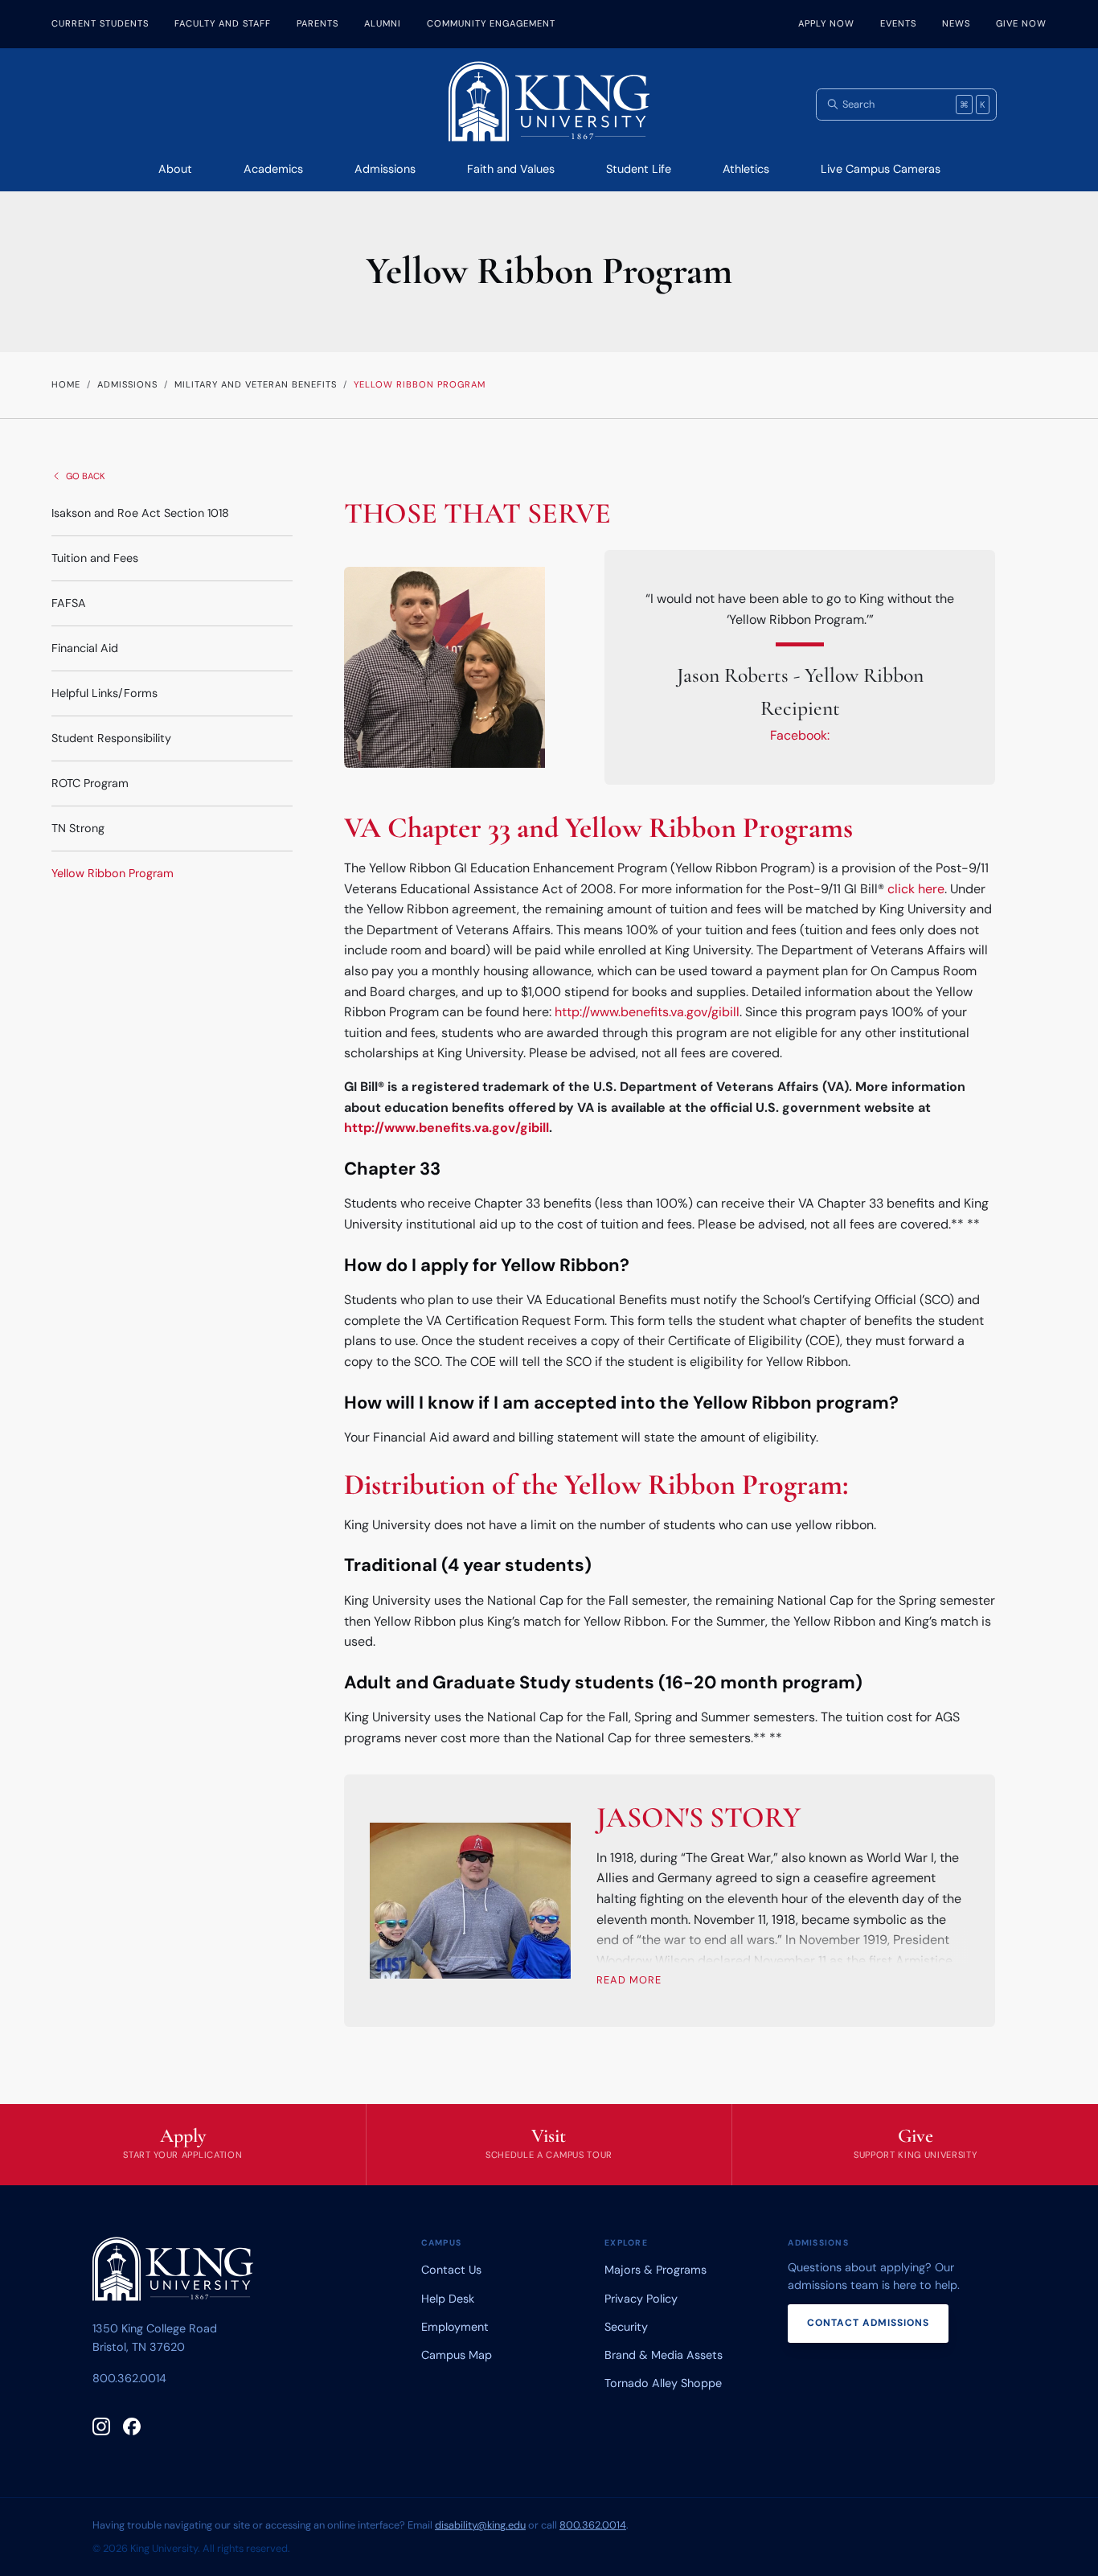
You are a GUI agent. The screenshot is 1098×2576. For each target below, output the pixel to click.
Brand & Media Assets (664, 2355)
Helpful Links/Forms (104, 693)
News (956, 23)
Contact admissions (868, 2323)
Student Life (639, 169)
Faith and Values (511, 169)
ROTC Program (90, 783)
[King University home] (173, 2272)
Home (66, 384)
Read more (629, 1980)
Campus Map (457, 2355)
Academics (273, 169)
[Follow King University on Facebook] (132, 2426)
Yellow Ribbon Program (113, 873)
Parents (318, 23)
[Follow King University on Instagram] (101, 2426)
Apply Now (826, 23)
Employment (455, 2327)
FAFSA (69, 603)
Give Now (1021, 23)
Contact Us (451, 2270)
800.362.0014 (129, 2378)
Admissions (385, 169)
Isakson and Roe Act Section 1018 (140, 513)
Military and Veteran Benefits (256, 384)
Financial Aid (85, 648)
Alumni (383, 23)
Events (898, 23)
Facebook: (800, 735)
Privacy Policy (641, 2299)
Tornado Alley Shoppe (663, 2383)
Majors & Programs (656, 2270)
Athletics (746, 169)
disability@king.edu (480, 2525)
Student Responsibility (111, 738)
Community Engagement (491, 23)
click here (916, 889)
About (175, 169)
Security (626, 2327)
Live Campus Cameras (881, 169)
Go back (86, 476)
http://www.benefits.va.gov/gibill (647, 1012)
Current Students (100, 23)
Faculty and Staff (223, 23)
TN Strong (78, 828)
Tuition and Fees (95, 558)
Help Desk (448, 2299)
